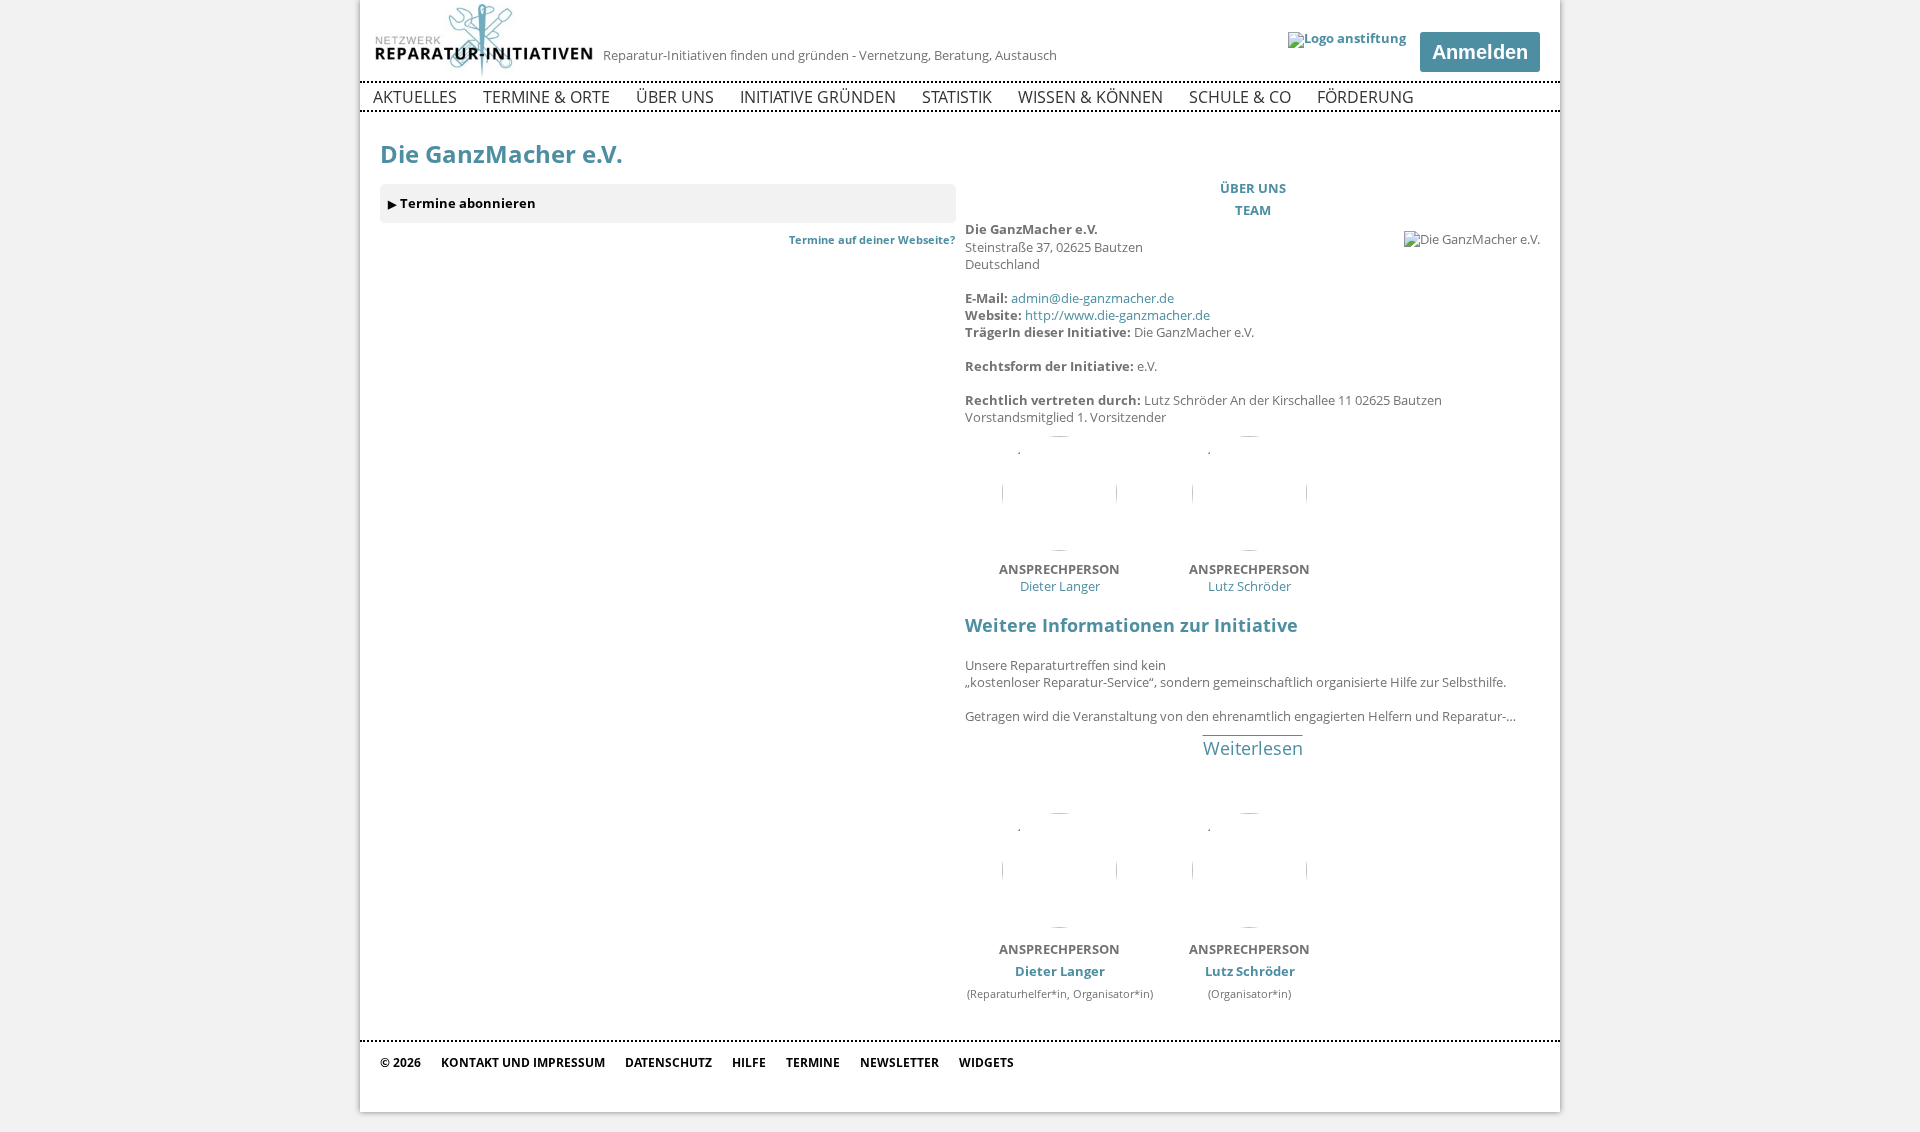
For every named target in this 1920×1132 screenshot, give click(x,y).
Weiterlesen (1253, 748)
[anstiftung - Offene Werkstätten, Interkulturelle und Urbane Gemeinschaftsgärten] (1347, 40)
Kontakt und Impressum (523, 1062)
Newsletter (899, 1062)
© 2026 (400, 1062)
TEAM (1253, 210)
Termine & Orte (546, 97)
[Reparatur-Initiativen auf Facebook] (1488, 100)
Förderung (1365, 97)
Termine (813, 1062)
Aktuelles (415, 97)
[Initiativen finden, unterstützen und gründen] (484, 74)
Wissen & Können (1090, 97)
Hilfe (749, 1062)
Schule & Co (1240, 97)
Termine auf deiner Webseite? (872, 239)
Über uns (675, 97)
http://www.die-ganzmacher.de (1117, 315)
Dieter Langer (1059, 577)
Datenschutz (668, 1062)
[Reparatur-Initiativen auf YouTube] (1523, 100)
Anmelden (1480, 52)
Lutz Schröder (1249, 577)
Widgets (986, 1062)
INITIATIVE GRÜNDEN (818, 97)
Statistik (957, 97)
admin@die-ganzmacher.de (1092, 298)
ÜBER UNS (1253, 188)
